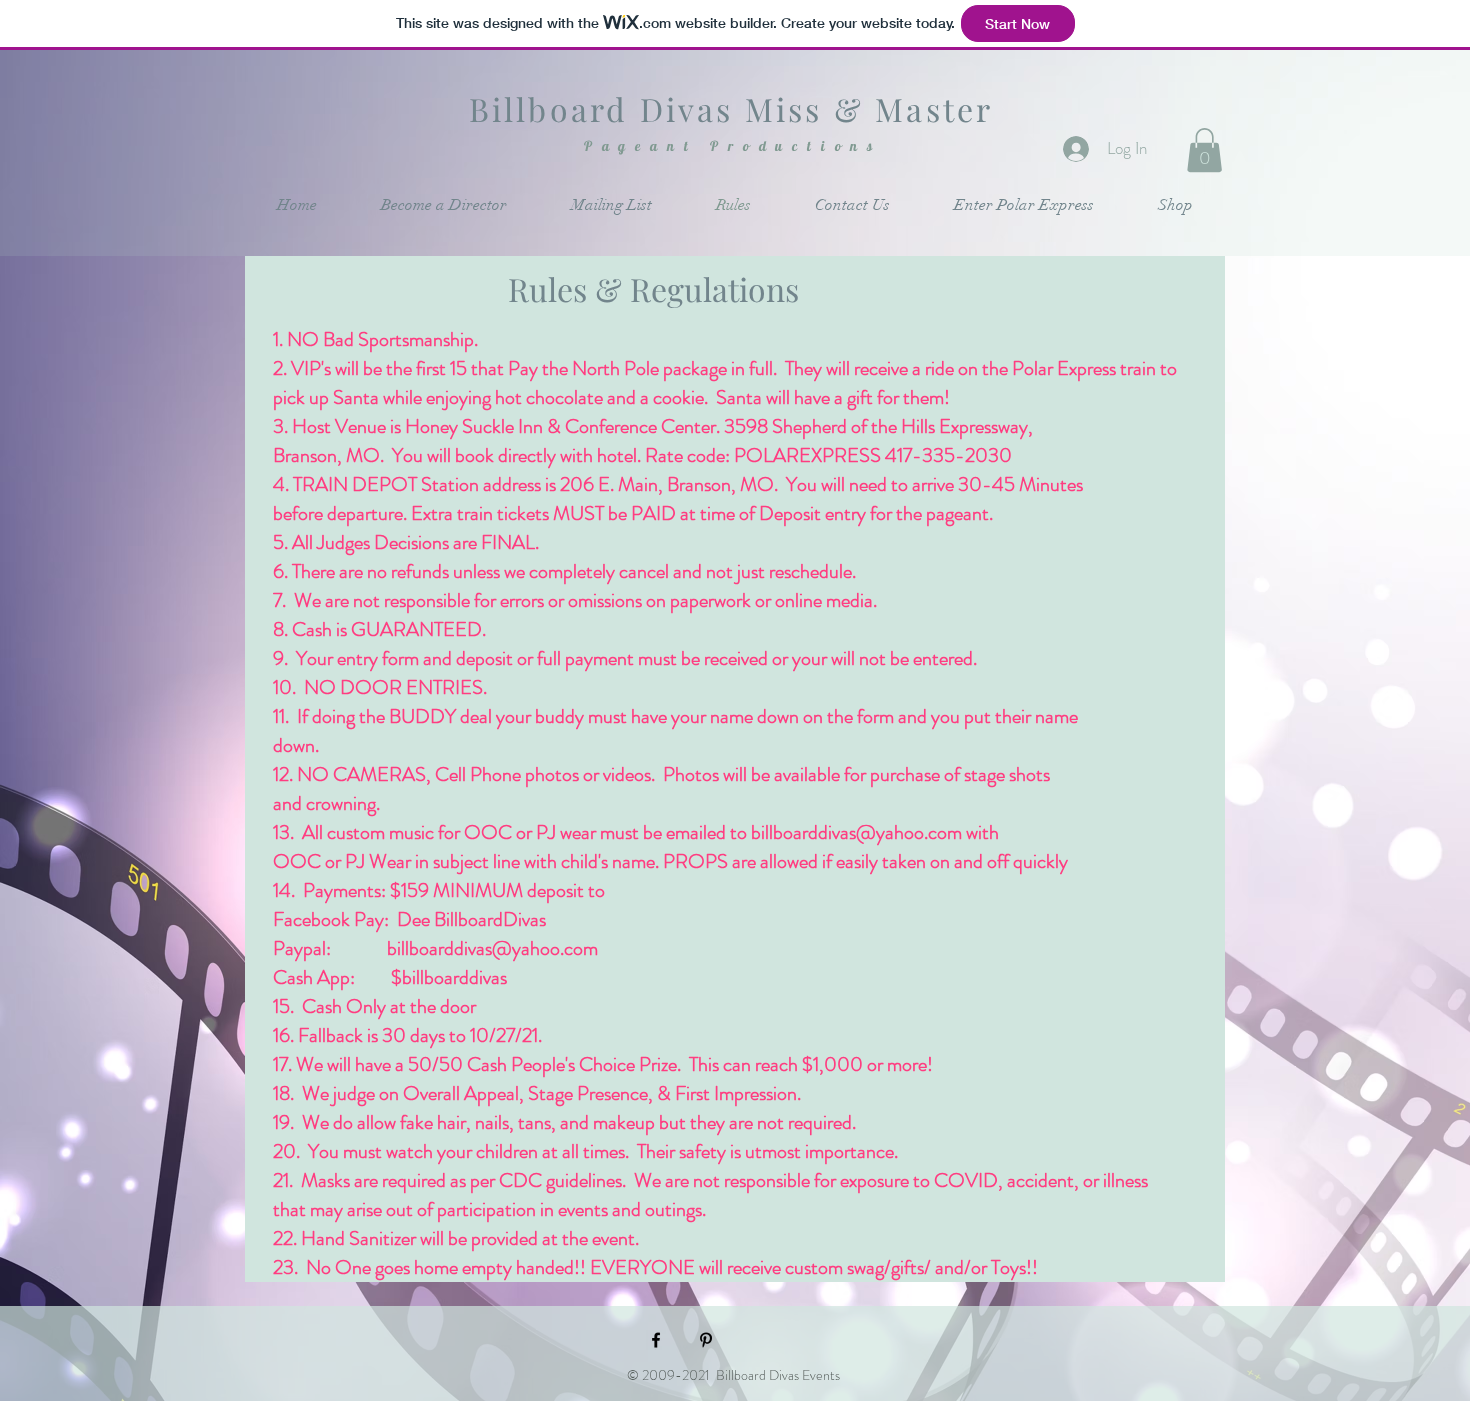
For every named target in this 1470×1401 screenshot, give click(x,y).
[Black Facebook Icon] (656, 1340)
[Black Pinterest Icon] (706, 1340)
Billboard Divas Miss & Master (731, 108)
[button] (1204, 150)
